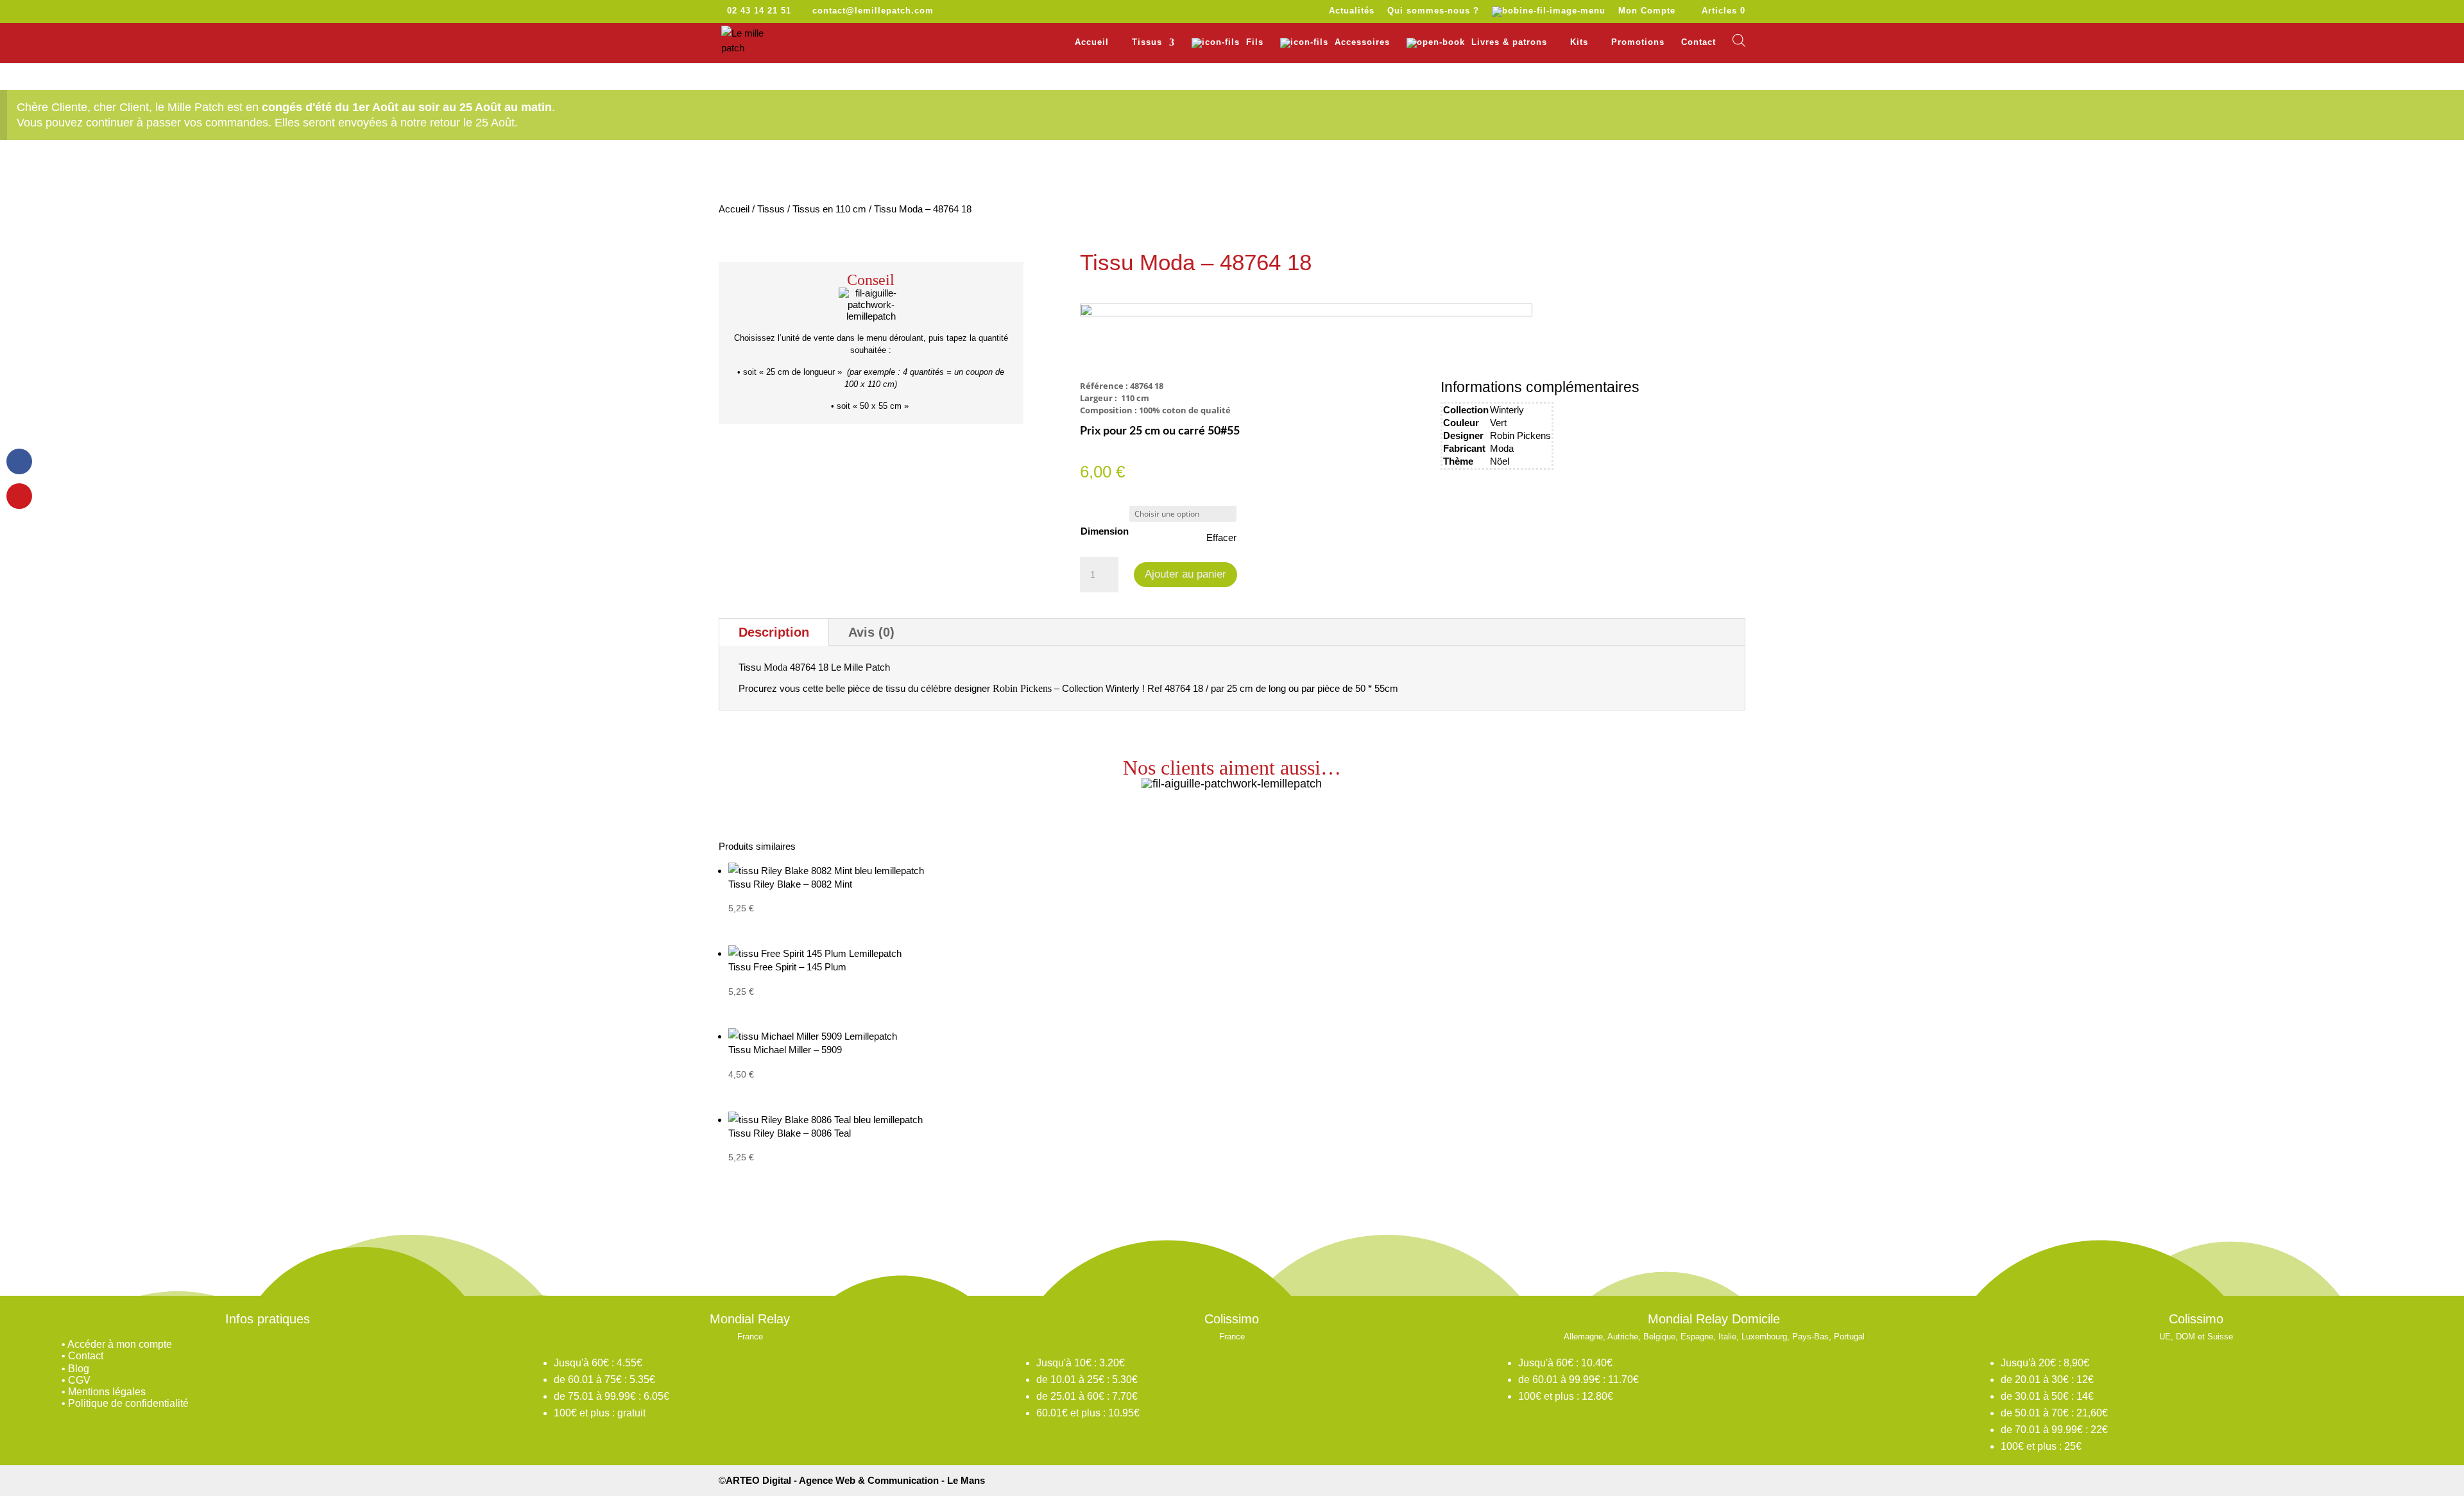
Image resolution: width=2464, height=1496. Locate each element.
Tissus (771, 209)
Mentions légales (107, 1392)
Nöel (1500, 461)
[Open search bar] (1739, 40)
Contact (1698, 42)
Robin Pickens (1520, 435)
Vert (1498, 423)
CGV (79, 1380)
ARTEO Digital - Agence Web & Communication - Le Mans (855, 1480)
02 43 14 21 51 (759, 11)
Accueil (1092, 42)
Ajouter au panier (1185, 574)
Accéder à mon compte (120, 1344)
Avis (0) (871, 632)
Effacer (1221, 537)
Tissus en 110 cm (829, 209)
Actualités (1352, 11)
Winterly (1507, 410)
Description (774, 632)
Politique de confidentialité (128, 1403)
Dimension (1105, 531)
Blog (79, 1369)
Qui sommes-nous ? (1433, 11)
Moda (1502, 448)
